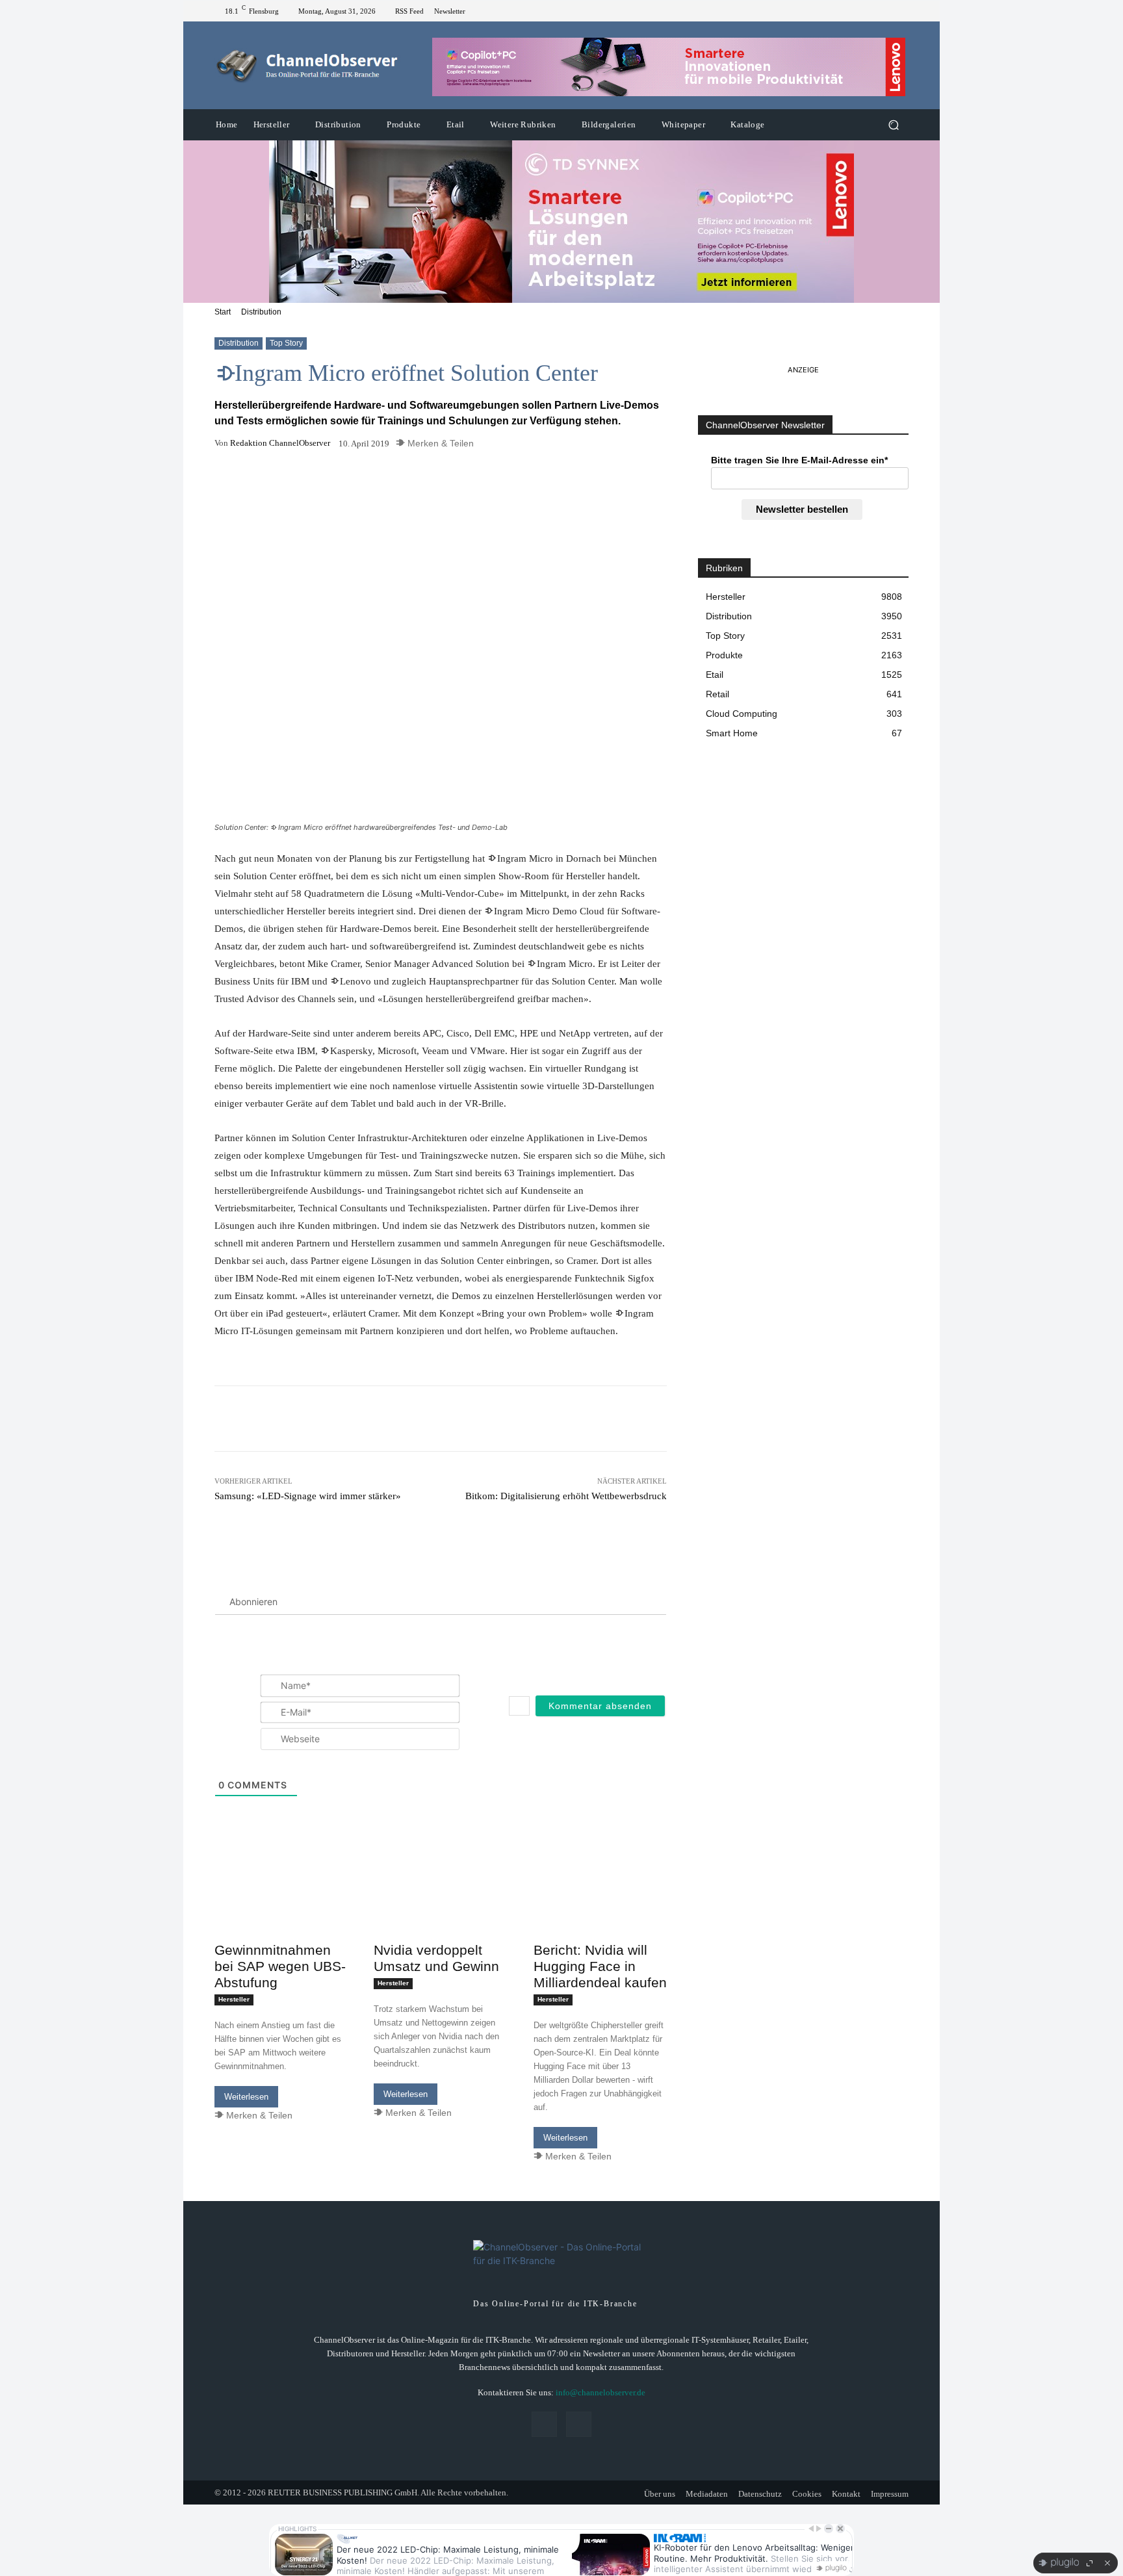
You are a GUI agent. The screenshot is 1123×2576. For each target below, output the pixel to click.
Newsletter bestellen (802, 509)
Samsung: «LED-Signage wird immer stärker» (308, 1496)
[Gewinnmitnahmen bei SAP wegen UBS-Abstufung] (281, 1903)
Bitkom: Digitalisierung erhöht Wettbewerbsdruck (566, 1496)
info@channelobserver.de (600, 2392)
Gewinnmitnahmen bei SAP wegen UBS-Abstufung (280, 1966)
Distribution (261, 312)
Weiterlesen (246, 2097)
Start (223, 312)
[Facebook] (885, 11)
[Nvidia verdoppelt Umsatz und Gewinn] (440, 1903)
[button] (893, 125)
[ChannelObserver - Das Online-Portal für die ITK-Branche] (308, 66)
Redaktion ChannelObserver (280, 443)
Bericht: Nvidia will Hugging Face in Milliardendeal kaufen (600, 1966)
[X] (901, 11)
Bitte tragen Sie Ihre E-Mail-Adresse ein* (799, 460)
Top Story (286, 343)
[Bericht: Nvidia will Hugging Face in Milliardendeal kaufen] (600, 1903)
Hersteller (234, 1999)
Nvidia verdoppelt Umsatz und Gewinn (436, 1958)
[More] (513, 484)
